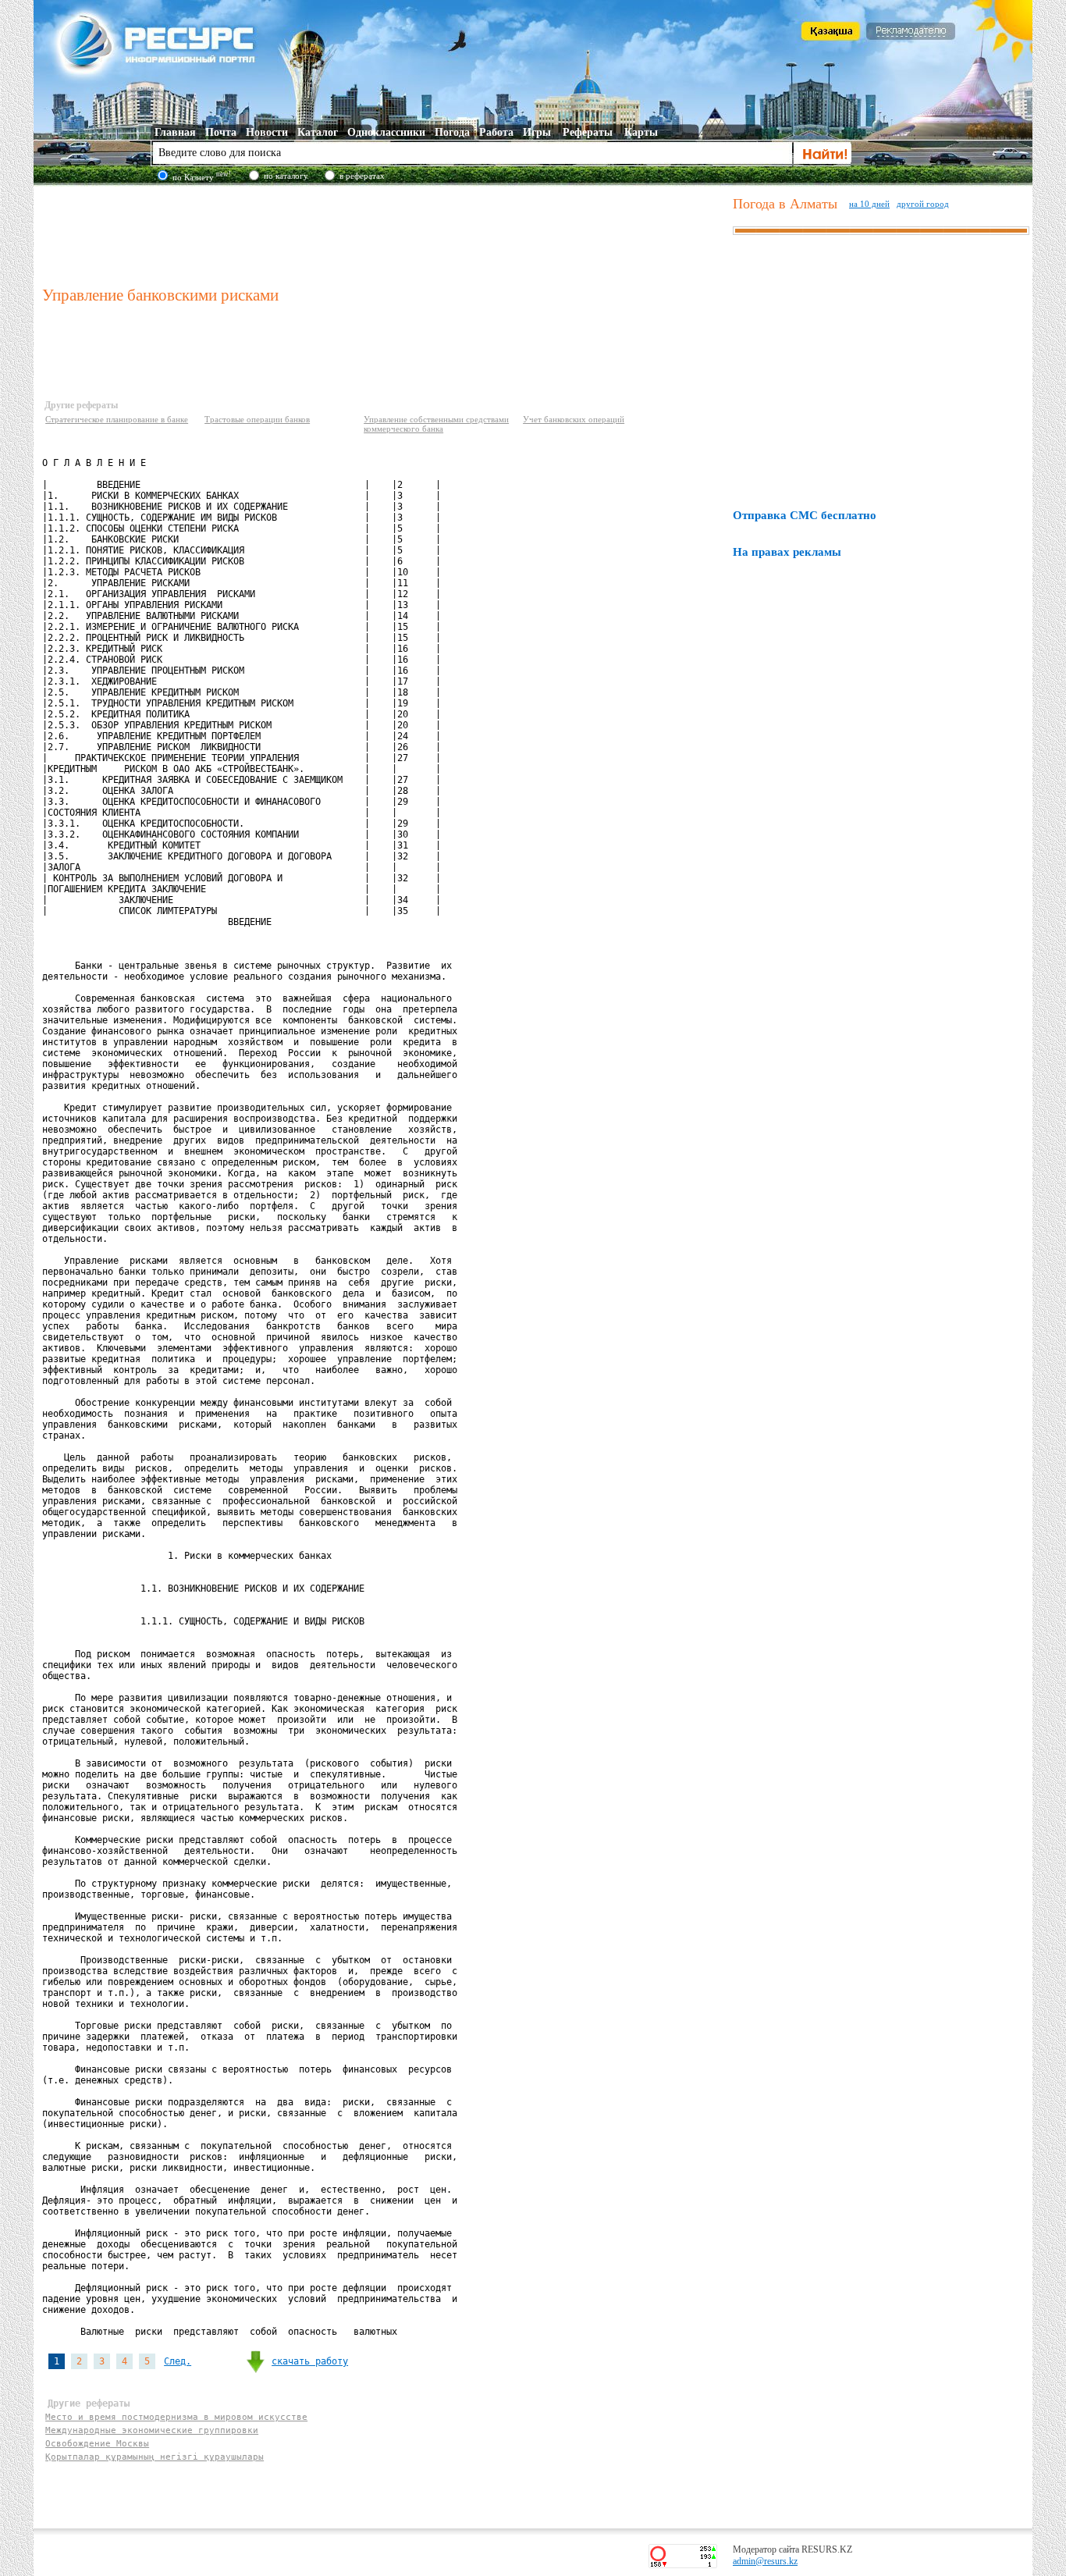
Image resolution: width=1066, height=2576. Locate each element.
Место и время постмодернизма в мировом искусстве (176, 2417)
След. (178, 2361)
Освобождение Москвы (97, 2444)
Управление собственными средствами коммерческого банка (436, 424)
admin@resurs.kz (765, 2561)
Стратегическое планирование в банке (117, 419)
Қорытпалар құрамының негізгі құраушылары (155, 2457)
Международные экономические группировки (152, 2430)
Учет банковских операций (574, 419)
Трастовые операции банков (257, 419)
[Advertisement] (384, 233)
